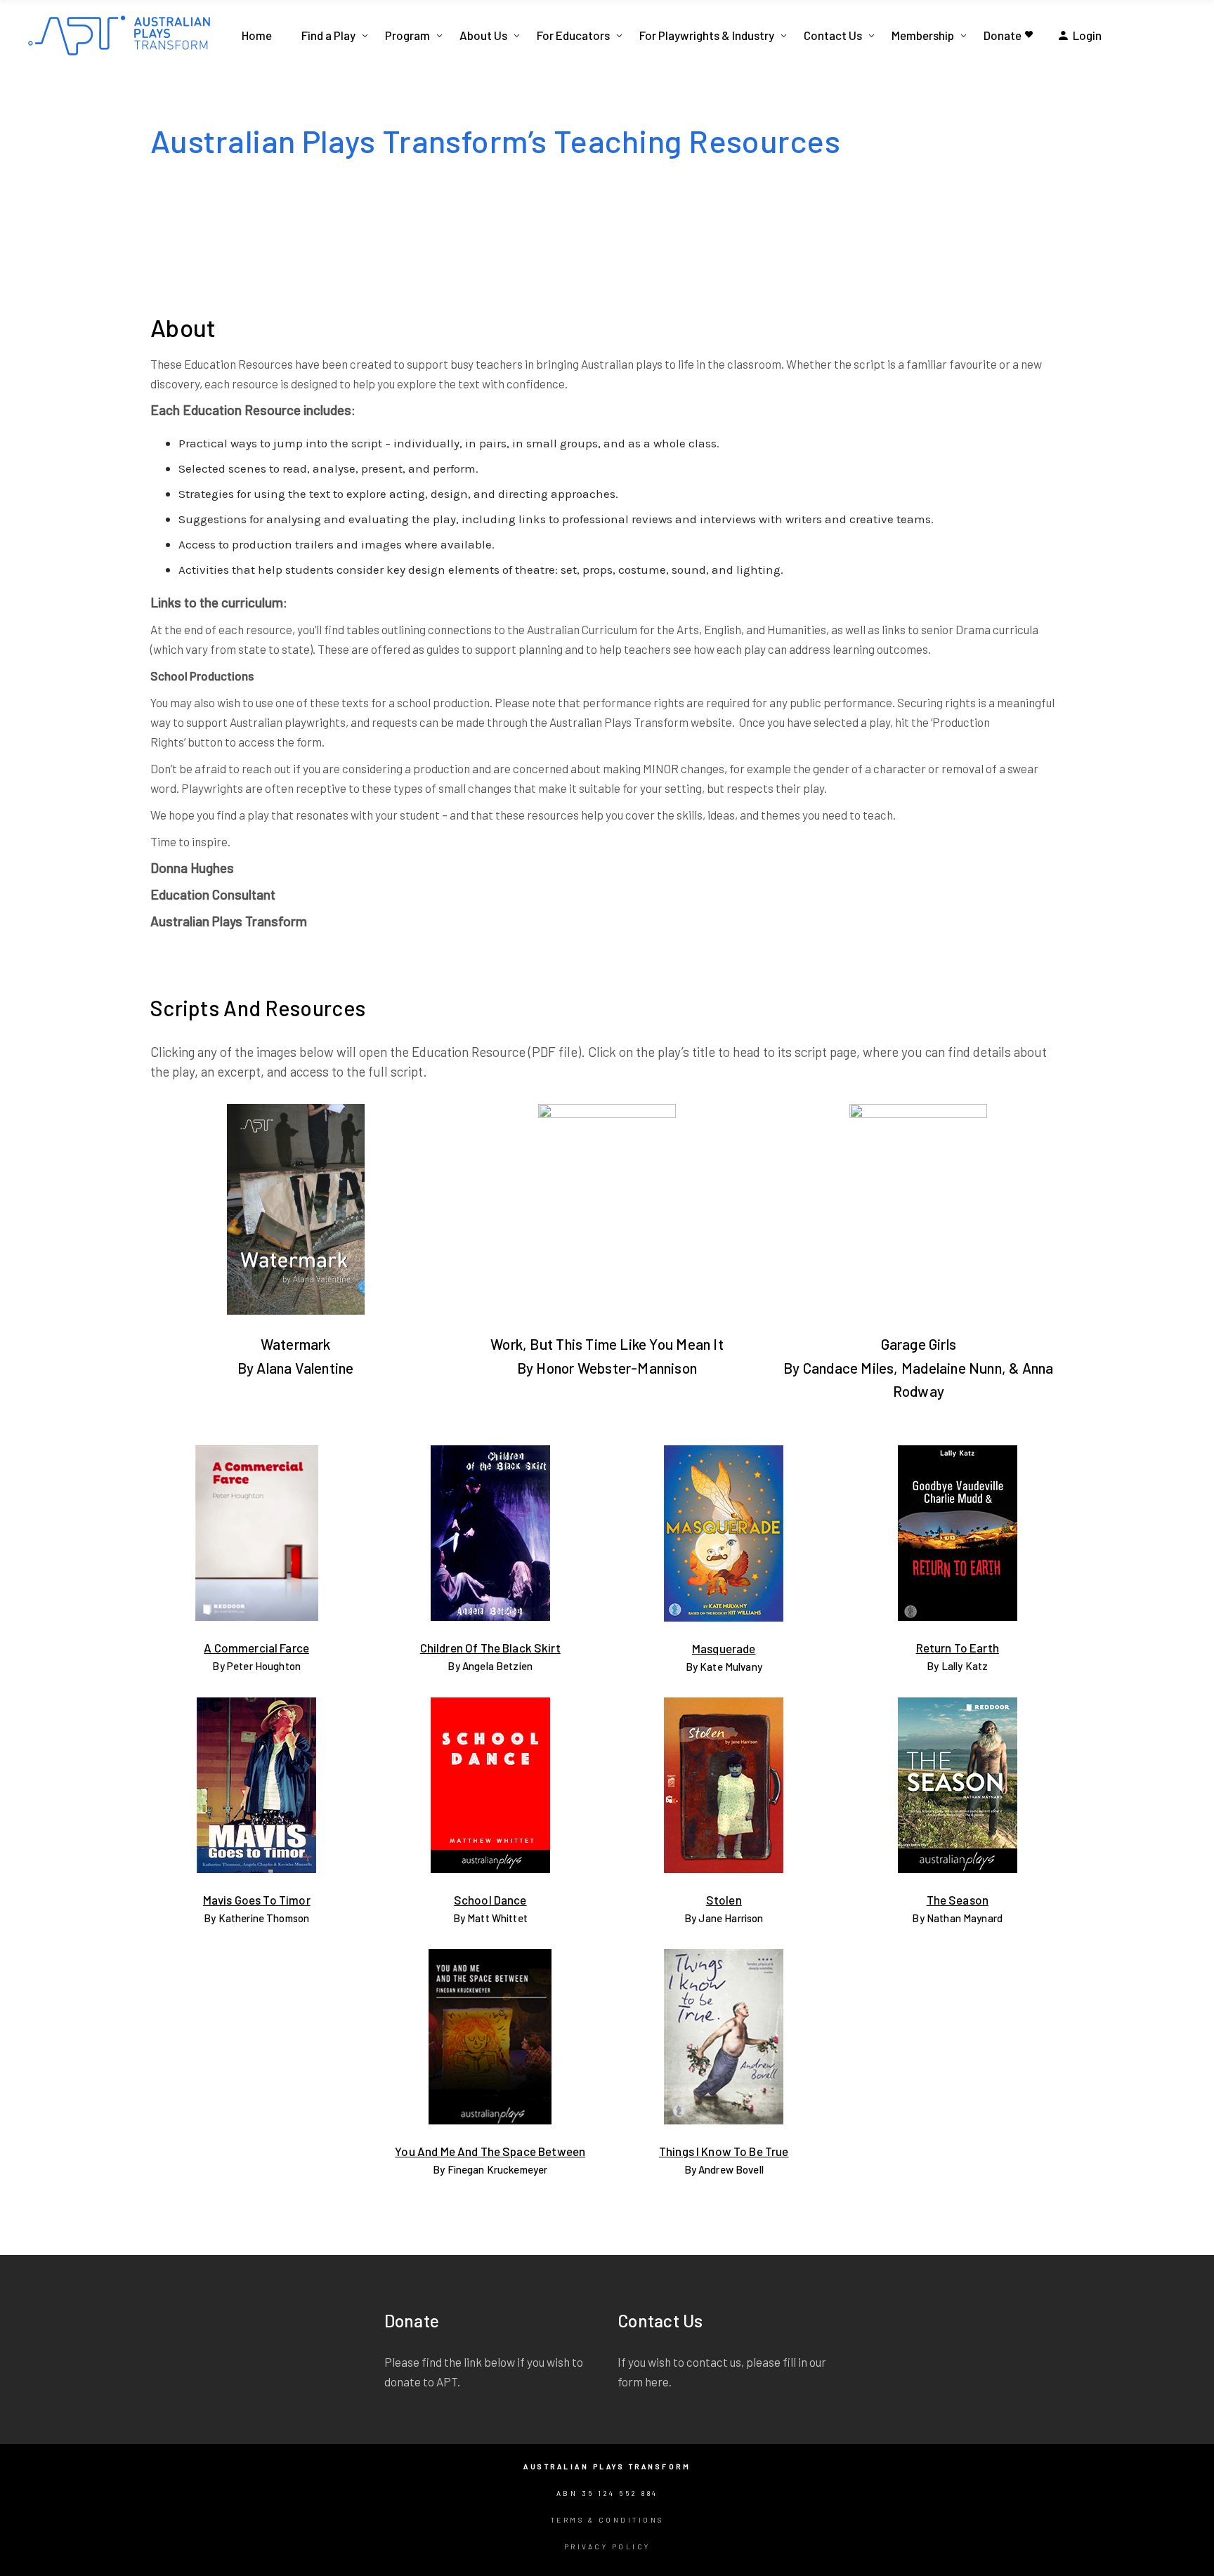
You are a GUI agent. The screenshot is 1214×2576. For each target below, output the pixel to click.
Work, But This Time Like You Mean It (607, 1344)
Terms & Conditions (607, 2520)
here (657, 2381)
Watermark (296, 1344)
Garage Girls (919, 1344)
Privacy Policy (607, 2547)
